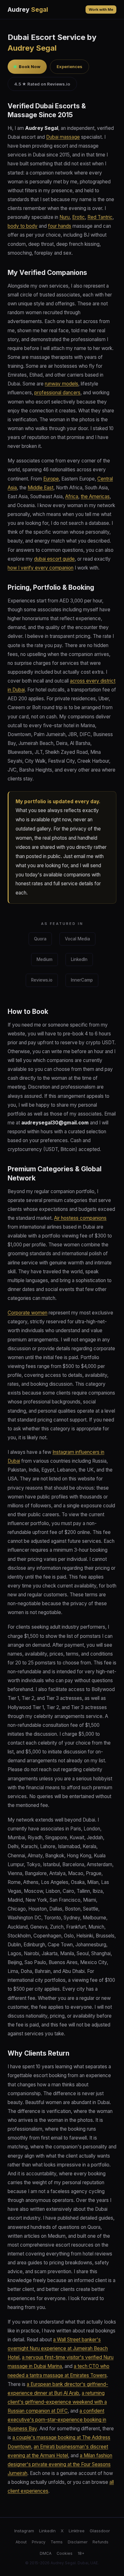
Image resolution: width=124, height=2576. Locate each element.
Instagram (24, 2531)
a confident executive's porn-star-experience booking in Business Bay (57, 2420)
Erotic (79, 217)
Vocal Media (77, 939)
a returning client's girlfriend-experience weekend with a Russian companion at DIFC (57, 2402)
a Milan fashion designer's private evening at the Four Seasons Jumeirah (60, 2464)
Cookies (65, 2553)
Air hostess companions (80, 1218)
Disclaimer (78, 2542)
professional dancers (57, 393)
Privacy (39, 2542)
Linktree (77, 2531)
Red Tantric (100, 217)
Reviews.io (42, 980)
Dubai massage (63, 137)
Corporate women (28, 1313)
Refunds (100, 2542)
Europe (51, 479)
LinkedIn (79, 959)
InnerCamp (82, 980)
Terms (57, 2542)
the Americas (95, 496)
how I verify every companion (41, 568)
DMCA (46, 2553)
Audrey (28, 10)
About (21, 2542)
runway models (62, 384)
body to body (23, 226)
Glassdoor (100, 2531)
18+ (81, 2553)
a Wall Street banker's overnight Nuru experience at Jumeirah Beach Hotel (58, 2348)
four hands (60, 226)
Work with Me (101, 10)
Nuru (65, 217)
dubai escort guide (54, 559)
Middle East (41, 488)
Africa (72, 496)
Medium (45, 959)
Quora (40, 939)
